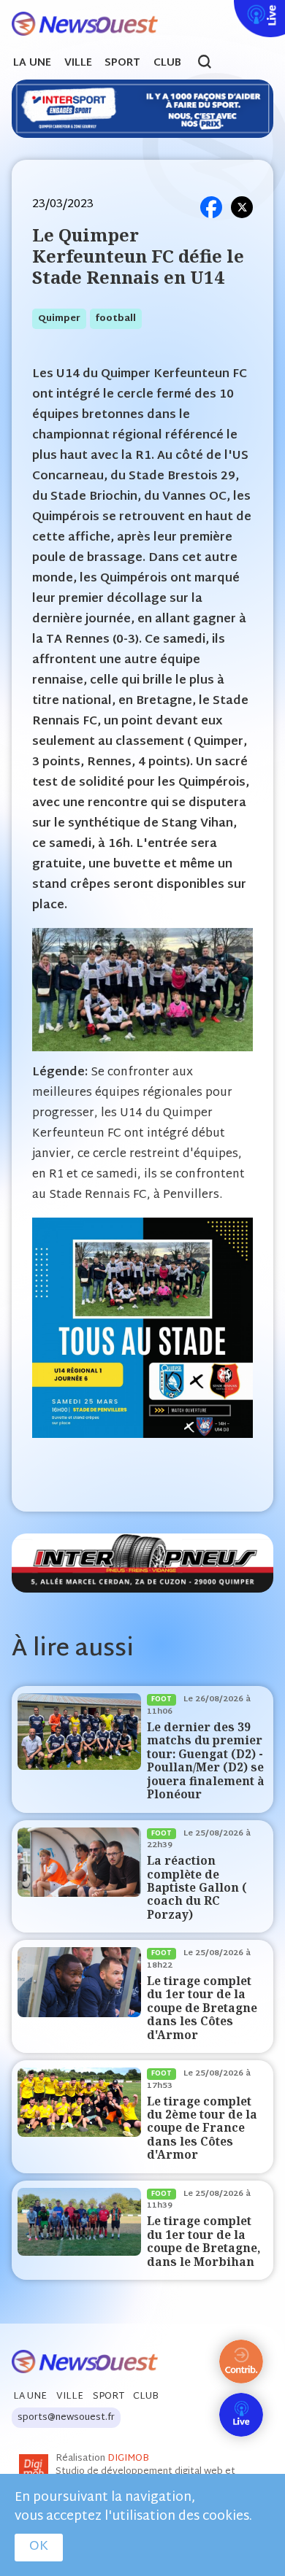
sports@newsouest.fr (66, 2418)
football (116, 319)
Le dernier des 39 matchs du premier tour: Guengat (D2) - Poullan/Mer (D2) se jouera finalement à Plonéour (206, 1761)
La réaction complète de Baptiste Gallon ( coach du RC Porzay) (197, 1888)
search (212, 63)
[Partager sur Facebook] (211, 207)
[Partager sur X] (242, 207)
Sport (122, 63)
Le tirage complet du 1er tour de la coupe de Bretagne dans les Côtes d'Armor (202, 2008)
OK (39, 2547)
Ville (78, 63)
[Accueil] (79, 24)
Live (231, 9)
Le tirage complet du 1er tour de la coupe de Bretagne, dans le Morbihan (204, 2241)
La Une (32, 63)
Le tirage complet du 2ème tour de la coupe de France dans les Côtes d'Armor (202, 2128)
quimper (59, 319)
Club (167, 63)
